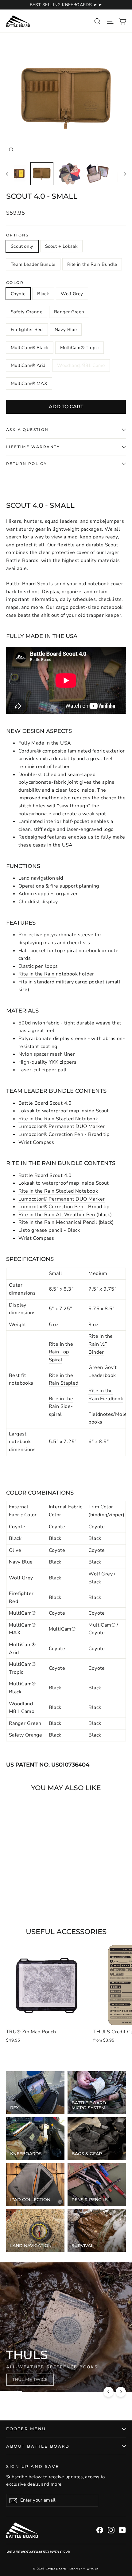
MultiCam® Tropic (80, 348)
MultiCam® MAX (29, 383)
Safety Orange (27, 312)
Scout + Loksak (61, 246)
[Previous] (109, 2392)
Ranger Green (69, 312)
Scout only (22, 246)
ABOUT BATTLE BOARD (38, 2446)
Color (15, 283)
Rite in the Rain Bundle (92, 264)
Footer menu (26, 2429)
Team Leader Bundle (33, 264)
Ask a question (27, 430)
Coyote (18, 294)
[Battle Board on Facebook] (100, 2530)
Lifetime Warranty (33, 447)
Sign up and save (33, 2467)
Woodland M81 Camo (81, 365)
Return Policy (27, 464)
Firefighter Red (27, 330)
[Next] (121, 2392)
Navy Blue (66, 330)
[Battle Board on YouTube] (122, 2530)
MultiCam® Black (30, 348)
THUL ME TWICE (30, 2379)
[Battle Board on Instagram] (111, 2530)
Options (17, 235)
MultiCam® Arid (28, 365)
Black (43, 294)
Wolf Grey (72, 294)
